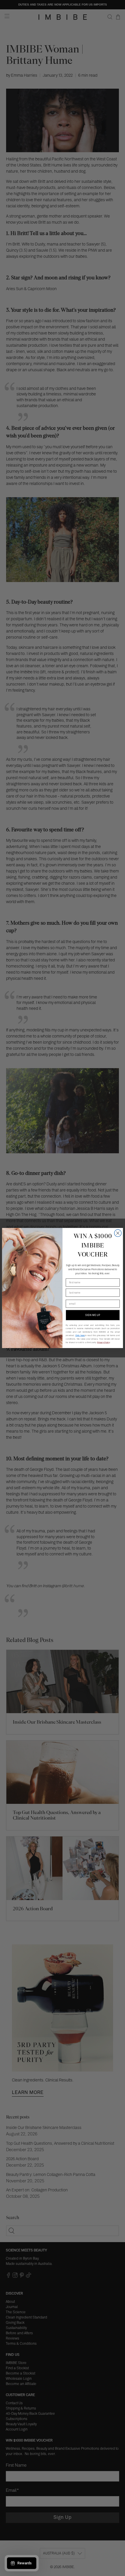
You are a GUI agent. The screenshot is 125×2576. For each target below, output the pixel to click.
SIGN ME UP (93, 1315)
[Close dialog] (118, 1233)
